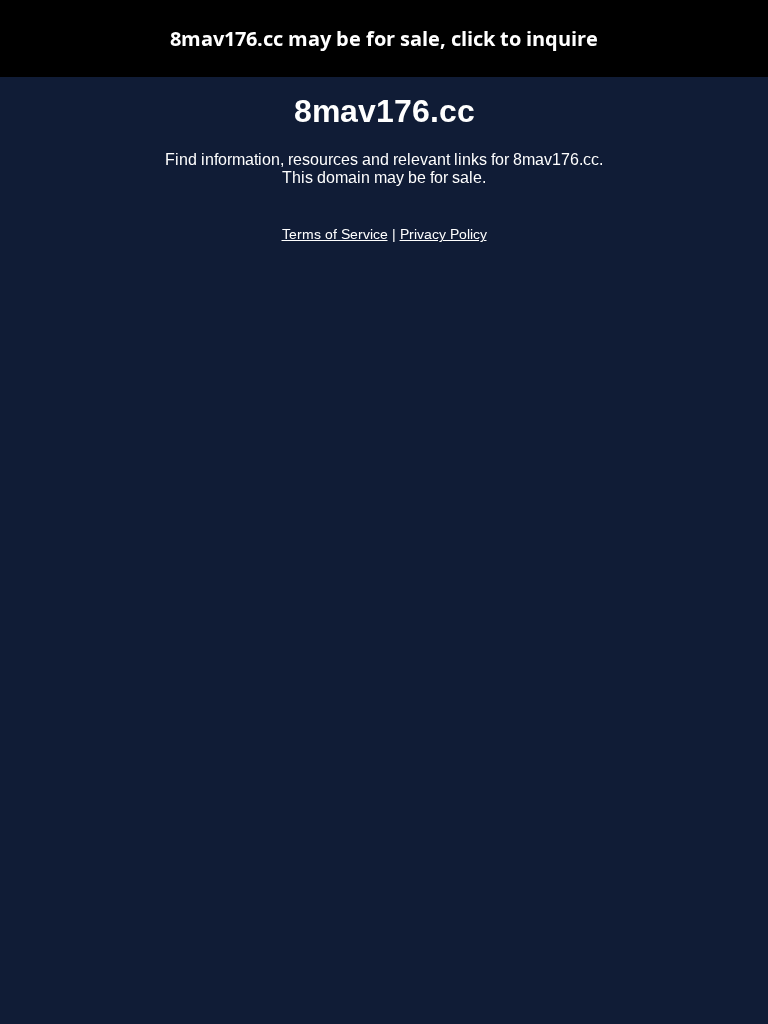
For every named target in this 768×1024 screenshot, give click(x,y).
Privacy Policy (443, 234)
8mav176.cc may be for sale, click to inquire (384, 38)
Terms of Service (335, 234)
